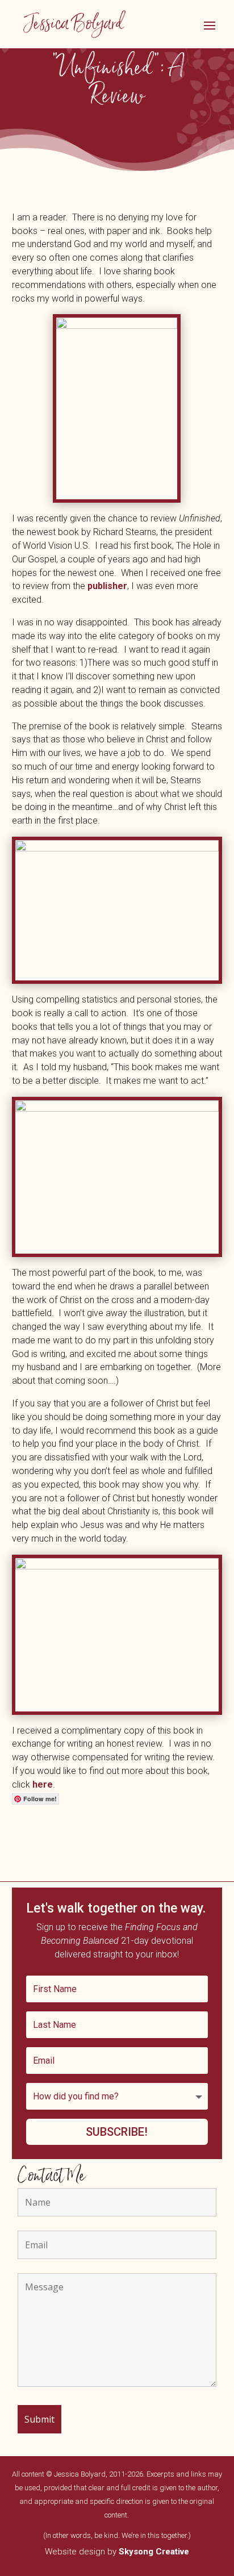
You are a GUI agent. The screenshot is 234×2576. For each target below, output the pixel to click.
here (43, 1784)
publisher (107, 586)
